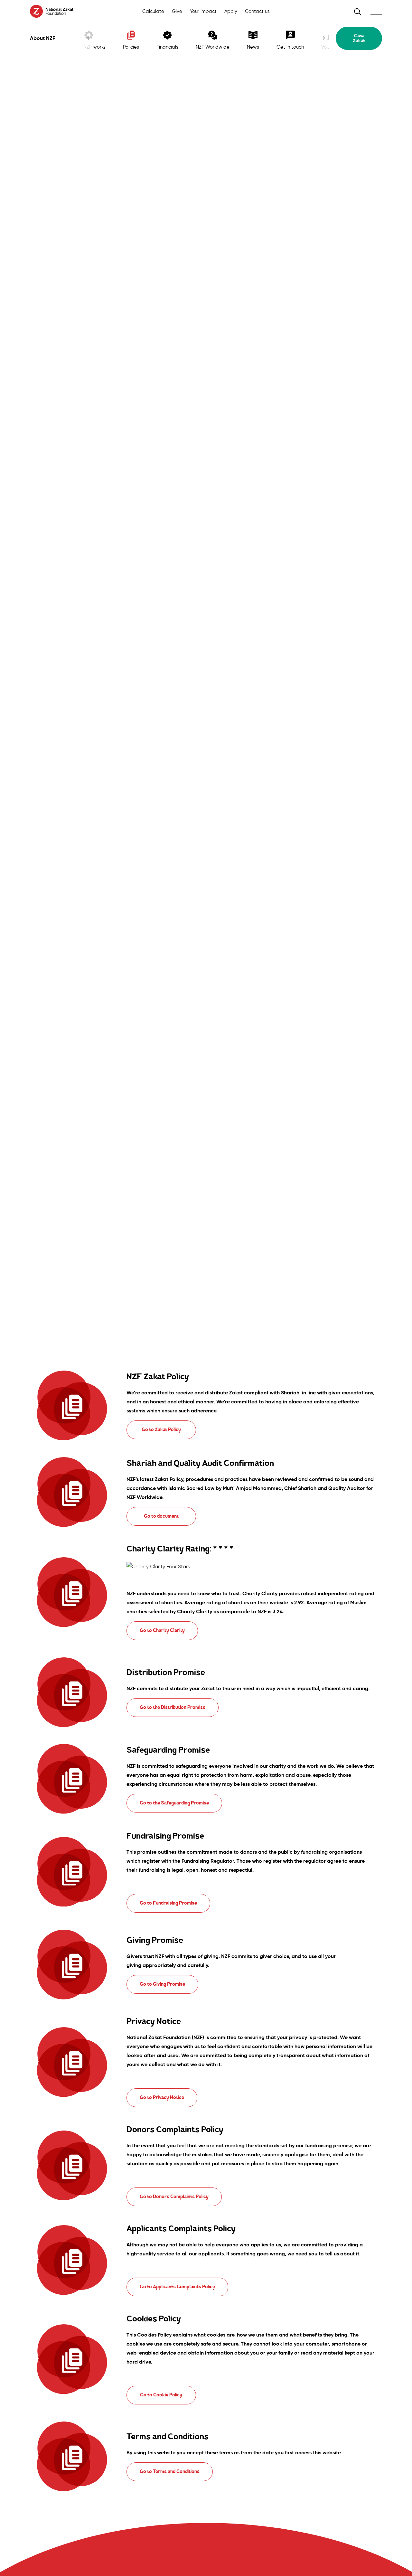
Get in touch (290, 47)
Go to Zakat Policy (161, 1430)
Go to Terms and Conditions (170, 2472)
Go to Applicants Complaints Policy (177, 2287)
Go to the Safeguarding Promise (174, 1803)
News (253, 47)
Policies (131, 47)
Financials (167, 47)
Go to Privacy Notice (162, 2098)
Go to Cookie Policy (161, 2395)
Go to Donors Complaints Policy (174, 2197)
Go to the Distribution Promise (173, 1707)
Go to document (161, 1516)
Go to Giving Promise (162, 1984)
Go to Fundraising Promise (168, 1903)
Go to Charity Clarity (162, 1630)
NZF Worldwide (213, 47)
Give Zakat (359, 38)
